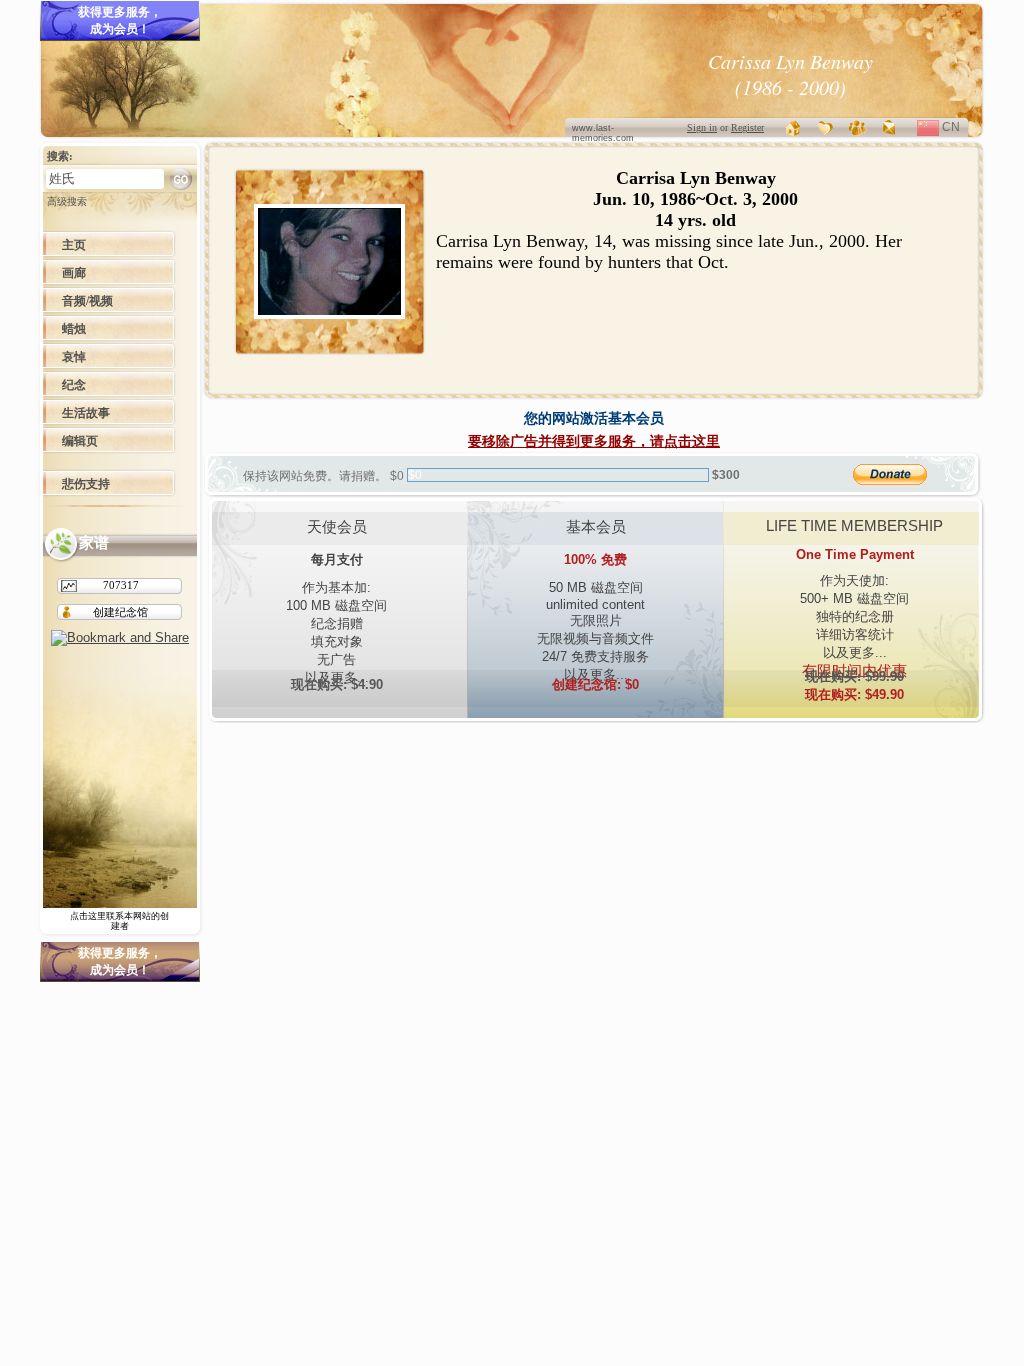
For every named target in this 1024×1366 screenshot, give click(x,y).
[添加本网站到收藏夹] (826, 127)
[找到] (181, 178)
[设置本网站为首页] (794, 127)
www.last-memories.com (603, 133)
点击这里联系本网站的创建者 (119, 921)
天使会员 (337, 526)
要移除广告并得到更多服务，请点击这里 (594, 441)
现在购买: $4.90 (337, 684)
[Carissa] (329, 314)
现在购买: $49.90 (854, 685)
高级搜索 (67, 201)
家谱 (94, 543)
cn (958, 129)
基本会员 (596, 526)
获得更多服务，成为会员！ (120, 20)
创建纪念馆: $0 (595, 684)
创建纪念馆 (120, 612)
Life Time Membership (854, 525)
